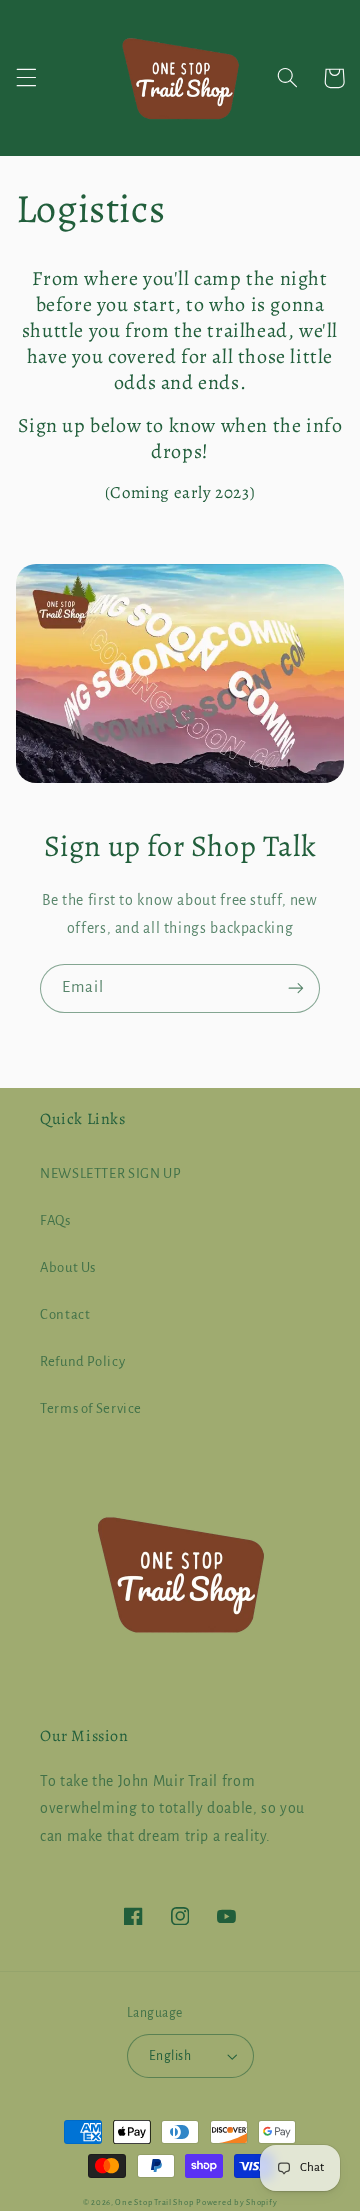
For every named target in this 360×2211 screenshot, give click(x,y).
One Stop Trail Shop (154, 2202)
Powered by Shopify (236, 2202)
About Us (68, 1267)
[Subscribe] (296, 988)
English (170, 2056)
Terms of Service (91, 1408)
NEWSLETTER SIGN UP (110, 1173)
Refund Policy (82, 1361)
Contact (65, 1314)
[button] (26, 78)
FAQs (55, 1220)
